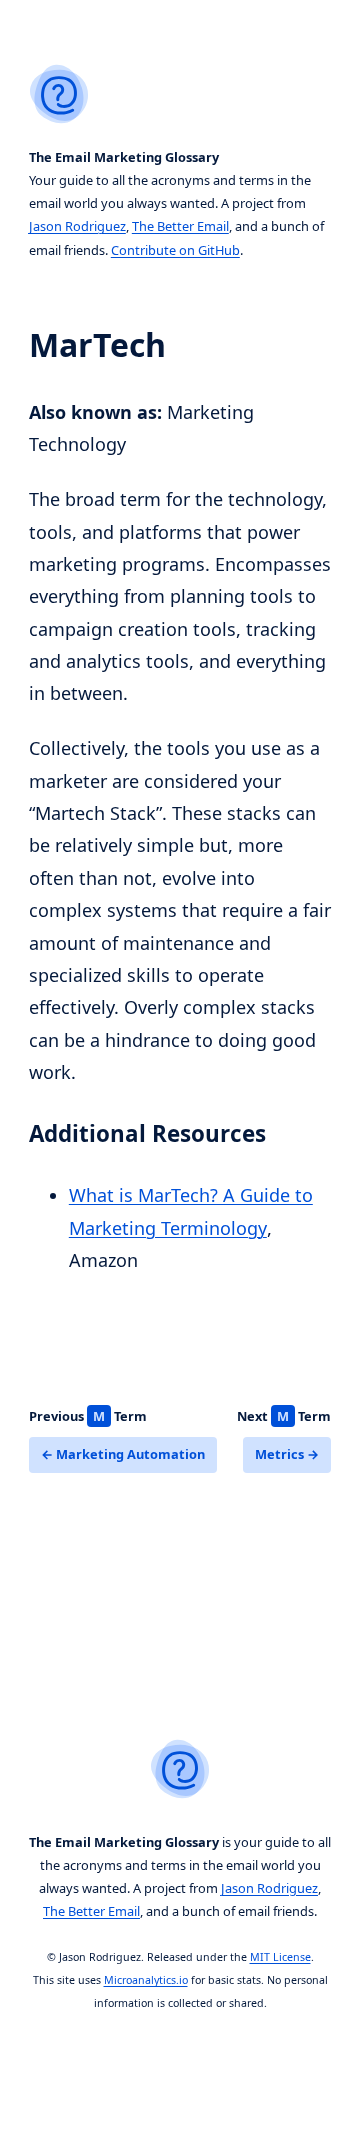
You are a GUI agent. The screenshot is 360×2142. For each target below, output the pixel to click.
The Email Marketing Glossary (124, 157)
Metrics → (287, 1454)
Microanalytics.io (146, 1980)
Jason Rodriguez (77, 226)
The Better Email (180, 226)
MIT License (280, 1957)
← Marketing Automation (123, 1454)
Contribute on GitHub (175, 250)
